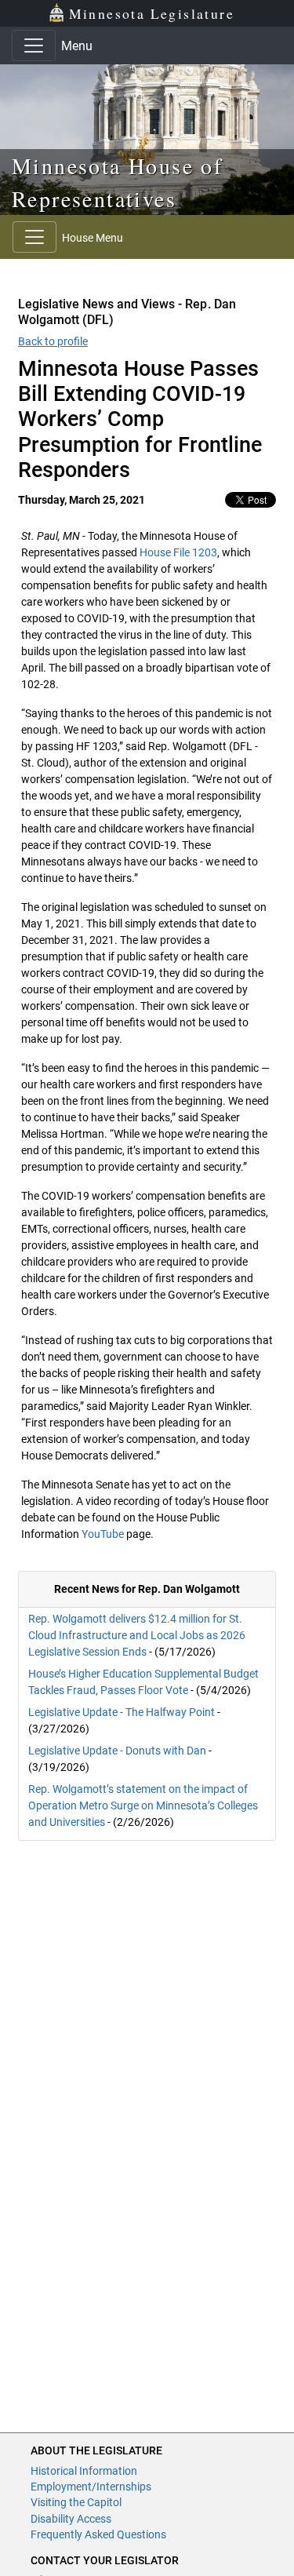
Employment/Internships (91, 2487)
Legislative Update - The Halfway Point (122, 1712)
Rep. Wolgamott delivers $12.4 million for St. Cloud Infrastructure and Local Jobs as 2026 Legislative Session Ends (137, 1635)
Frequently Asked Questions (98, 2534)
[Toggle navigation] (34, 46)
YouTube (103, 1534)
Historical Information (84, 2471)
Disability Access (71, 2519)
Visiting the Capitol (76, 2502)
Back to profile (53, 341)
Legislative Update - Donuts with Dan (117, 1751)
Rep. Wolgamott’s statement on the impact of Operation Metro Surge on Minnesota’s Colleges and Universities (143, 1805)
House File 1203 (178, 552)
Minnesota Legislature (152, 13)
